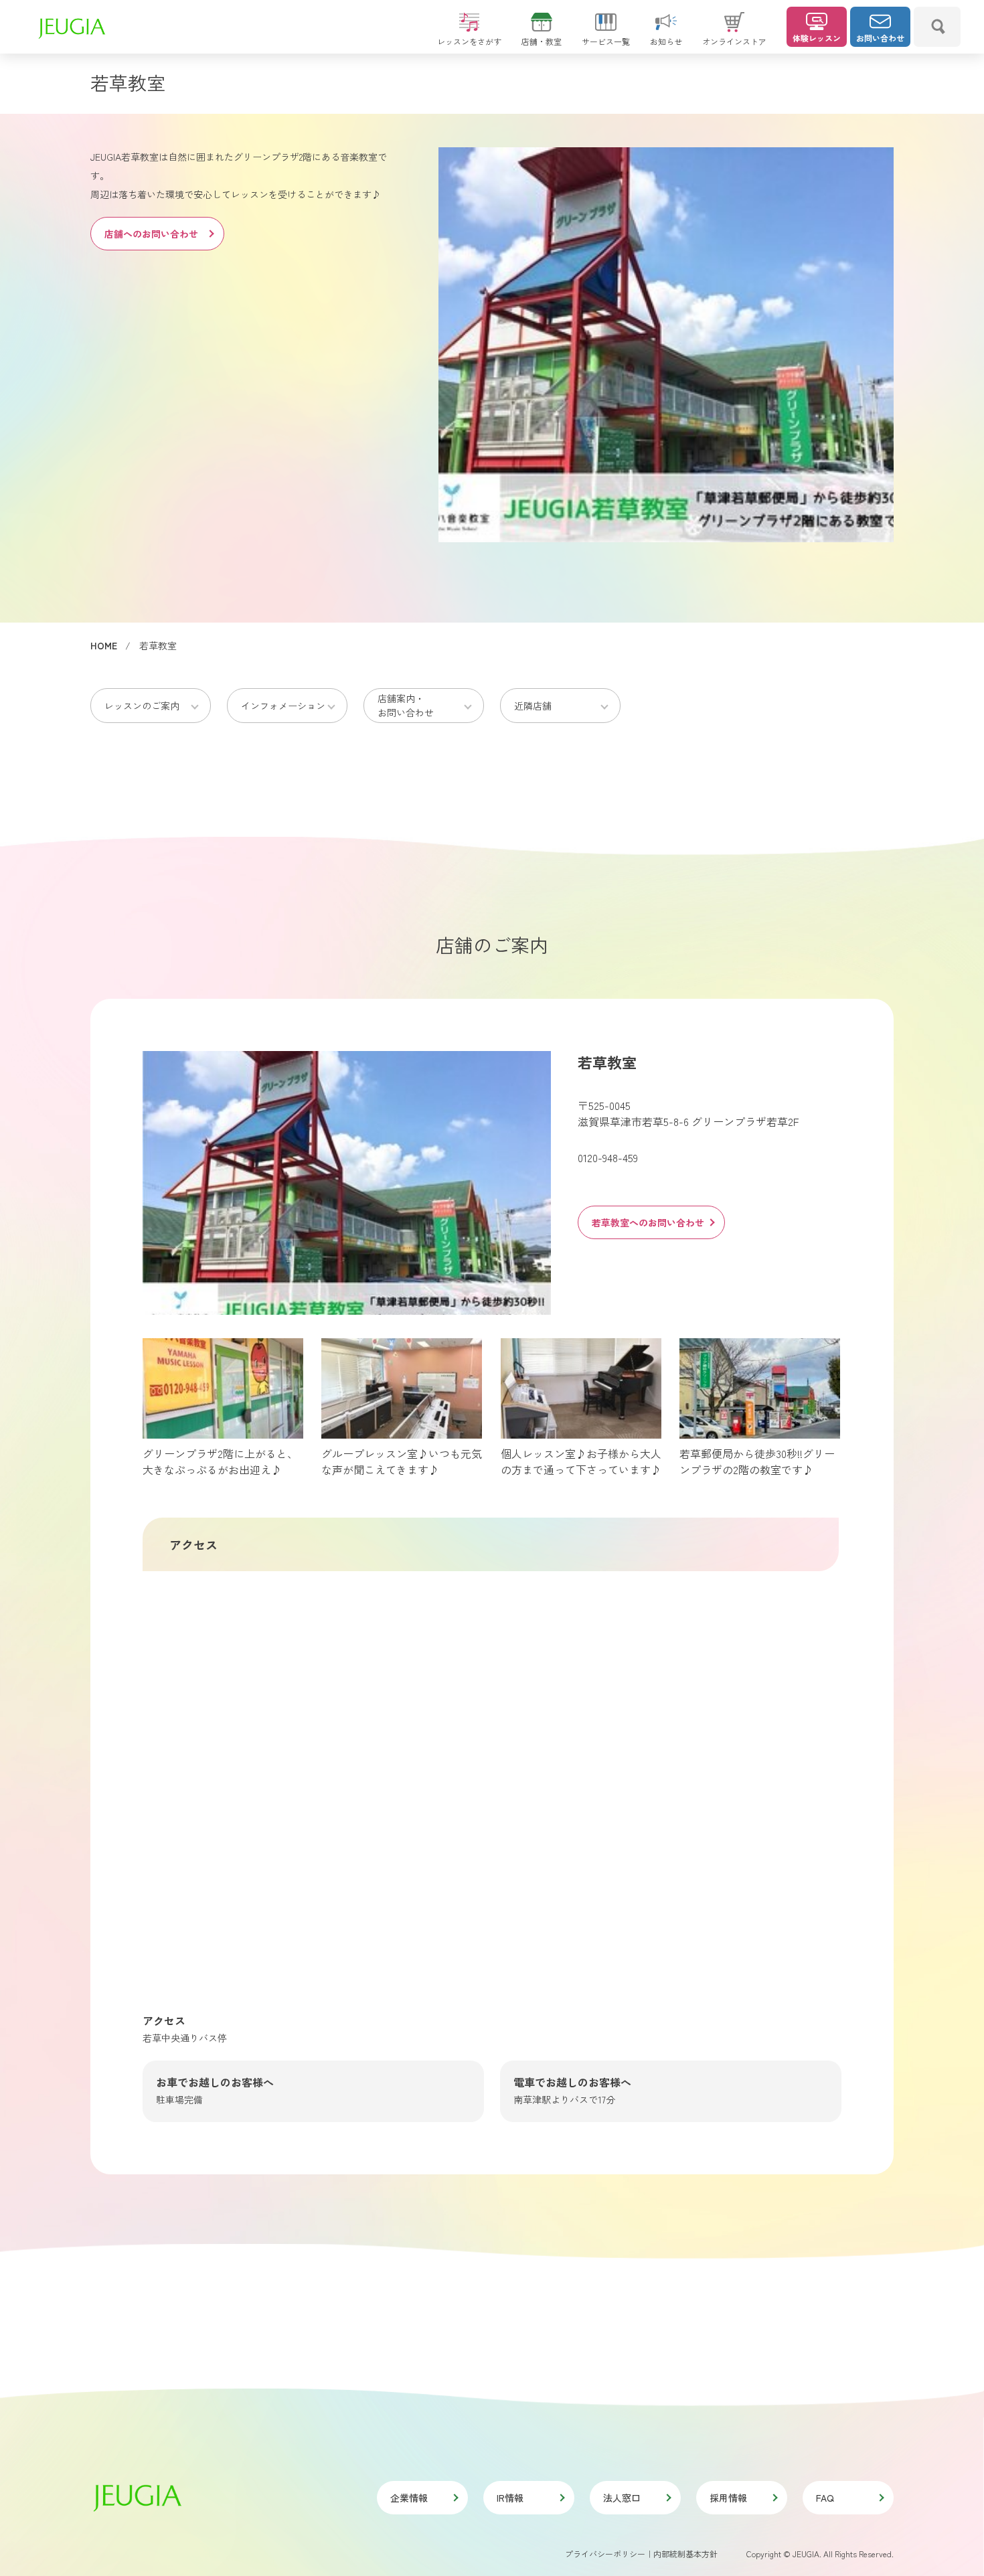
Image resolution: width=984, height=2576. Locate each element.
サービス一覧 (606, 41)
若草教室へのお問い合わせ (648, 1222)
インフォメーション (283, 706)
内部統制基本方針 (685, 2554)
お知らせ (666, 41)
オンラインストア (734, 41)
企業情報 (409, 2498)
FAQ (825, 2498)
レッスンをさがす (469, 41)
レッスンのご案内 (142, 706)
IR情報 (510, 2498)
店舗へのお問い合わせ (151, 234)
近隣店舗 (533, 706)
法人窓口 (622, 2498)
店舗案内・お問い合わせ (406, 705)
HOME (104, 645)
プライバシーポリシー (605, 2554)
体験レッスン (817, 38)
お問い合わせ (880, 38)
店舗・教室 (542, 41)
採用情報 (728, 2498)
